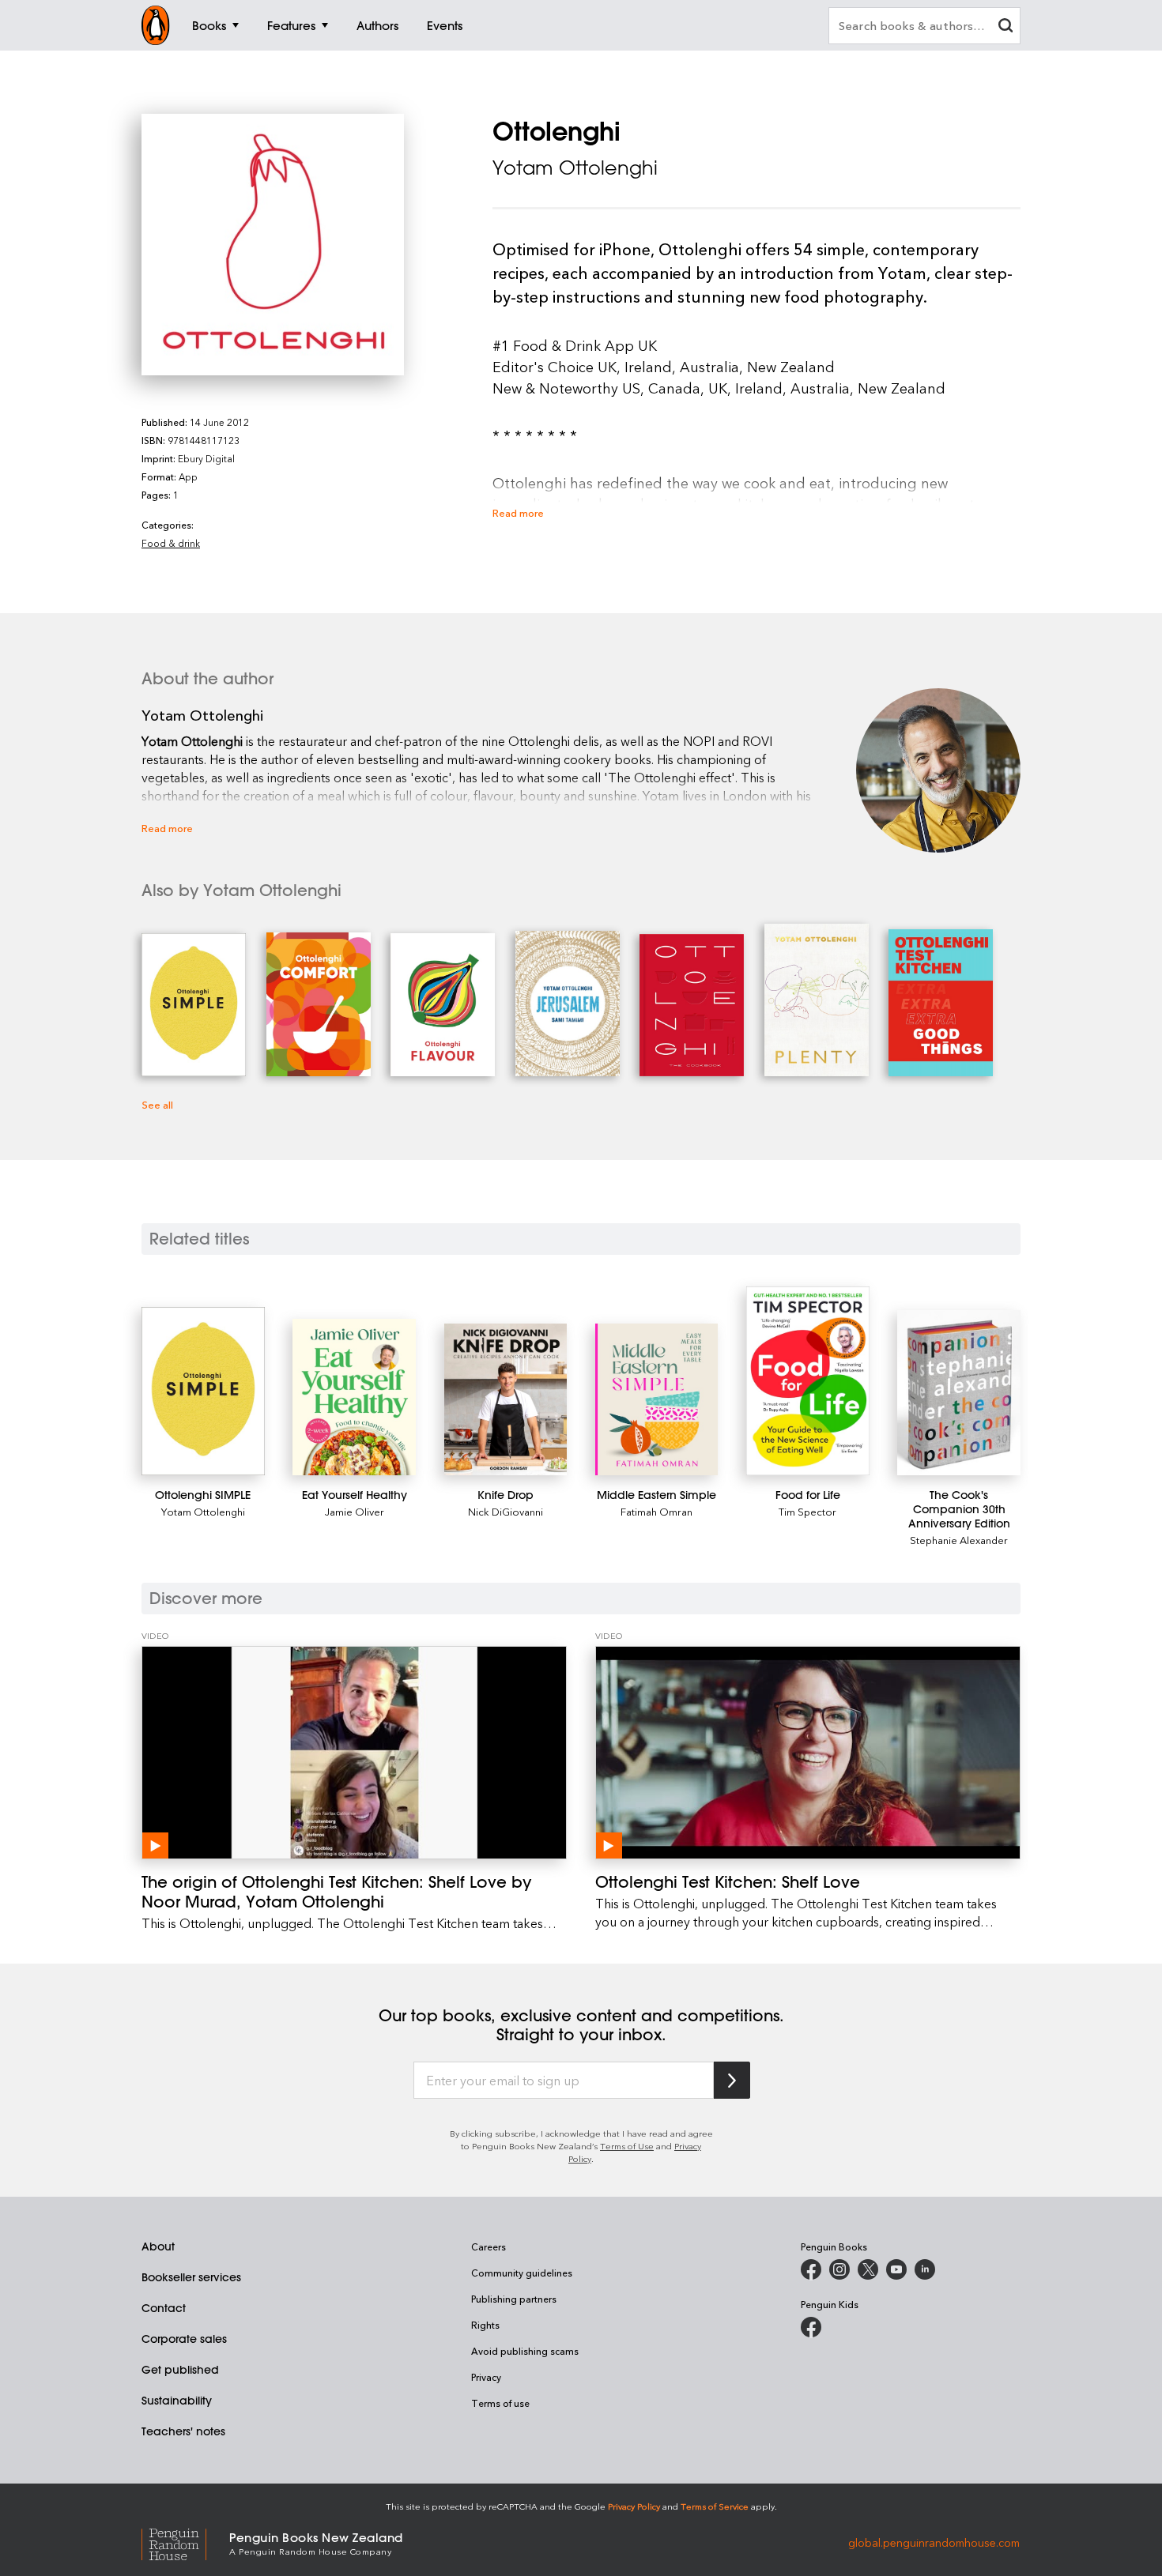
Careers (489, 2246)
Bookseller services (191, 2277)
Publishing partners (514, 2299)
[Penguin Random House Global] (185, 2542)
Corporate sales (184, 2339)
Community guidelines (522, 2273)
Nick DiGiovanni (506, 1511)
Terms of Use (627, 2146)
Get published (180, 2370)
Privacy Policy (634, 2506)
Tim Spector (807, 1511)
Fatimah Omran (656, 1511)
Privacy (486, 2377)
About (158, 2246)
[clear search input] (1005, 27)
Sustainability (177, 2401)
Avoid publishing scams (525, 2351)
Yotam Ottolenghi (575, 168)
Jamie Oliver (355, 1511)
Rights (485, 2325)
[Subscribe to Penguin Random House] (732, 2080)
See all (157, 1104)
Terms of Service (715, 2506)
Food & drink (171, 543)
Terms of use (500, 2403)
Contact (164, 2308)
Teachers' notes (183, 2431)
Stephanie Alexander (959, 1540)
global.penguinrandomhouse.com (934, 2542)
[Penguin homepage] (156, 25)
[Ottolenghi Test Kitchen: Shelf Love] (808, 1753)
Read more (518, 512)
